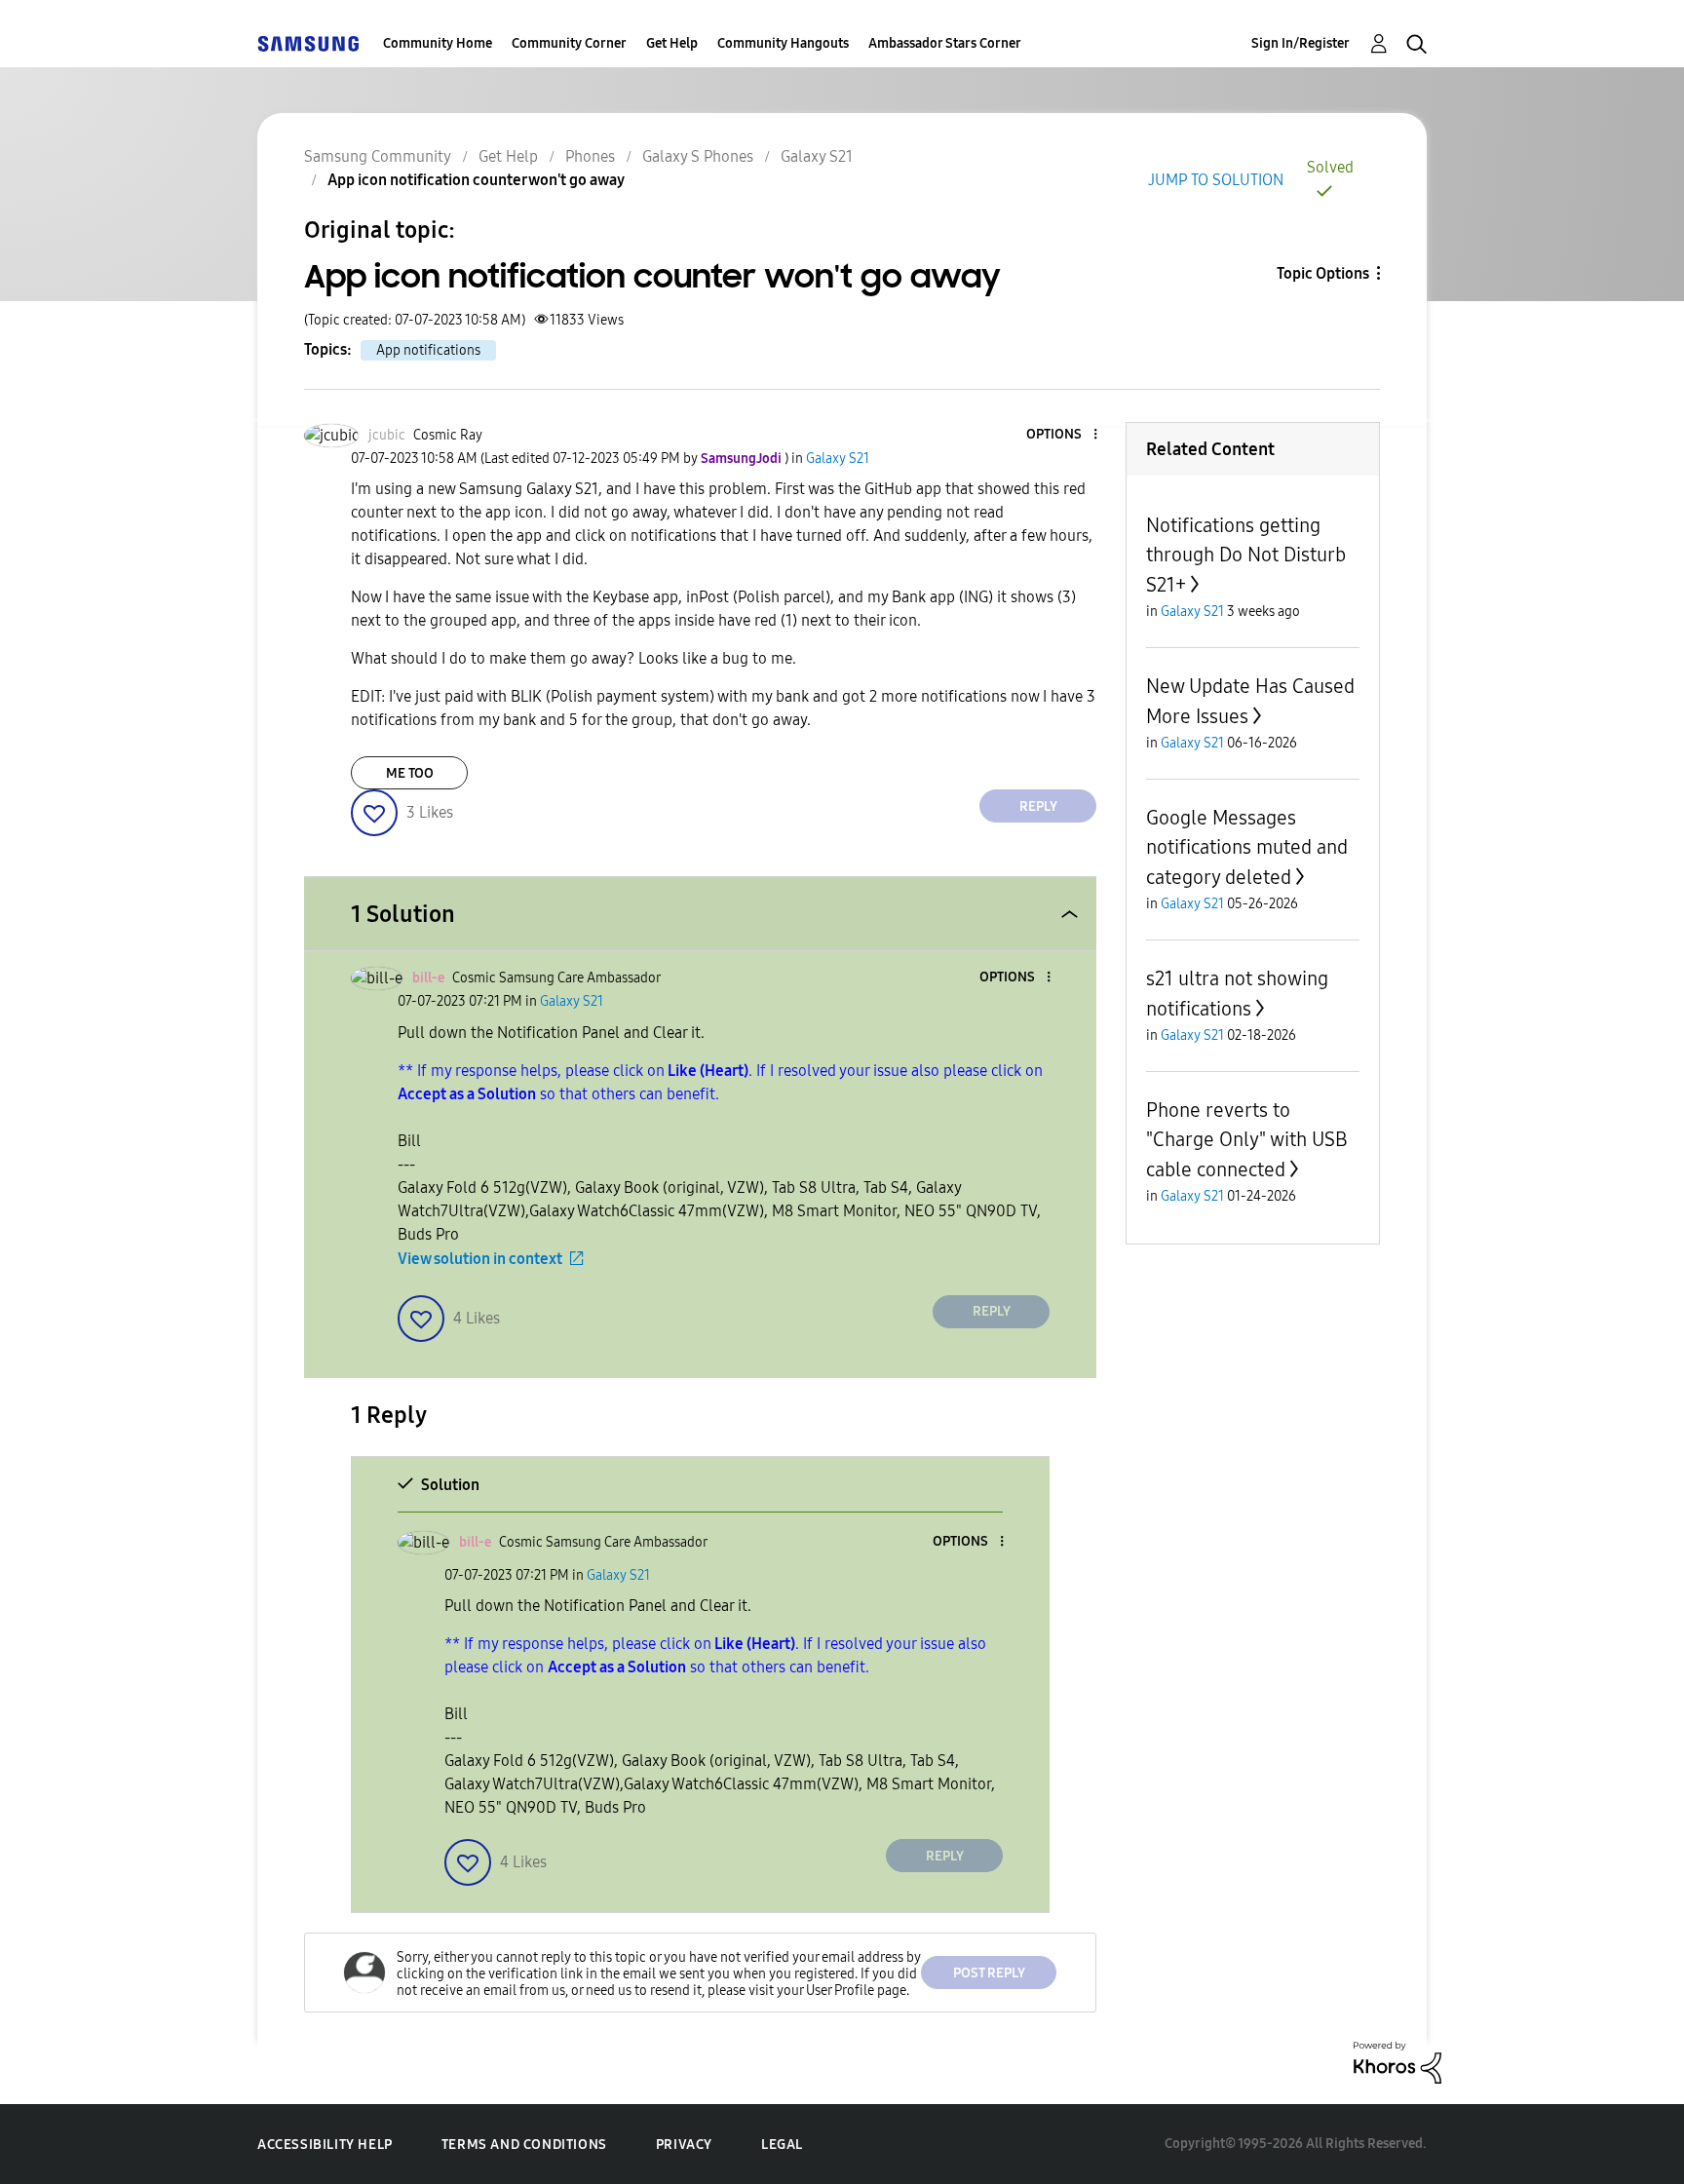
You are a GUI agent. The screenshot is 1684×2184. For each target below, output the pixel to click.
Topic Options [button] (1323, 273)
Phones (590, 156)
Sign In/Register (1301, 43)
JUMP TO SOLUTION (1216, 180)
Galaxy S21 (817, 156)
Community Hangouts (783, 43)
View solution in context (480, 1259)
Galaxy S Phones (698, 156)
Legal (782, 2145)
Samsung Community (378, 156)
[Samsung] (308, 43)
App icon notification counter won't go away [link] (476, 180)
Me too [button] (410, 773)
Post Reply (989, 1973)
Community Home (438, 43)
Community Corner (569, 43)
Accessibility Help (325, 2145)
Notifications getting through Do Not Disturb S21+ (1246, 555)
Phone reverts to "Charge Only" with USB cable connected (1247, 1140)
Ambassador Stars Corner (945, 43)
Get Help (672, 43)
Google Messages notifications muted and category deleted (1247, 847)
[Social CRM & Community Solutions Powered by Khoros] (1397, 2062)
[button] (1063, 435)
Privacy (684, 2145)
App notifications (428, 350)
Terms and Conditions (524, 2145)
